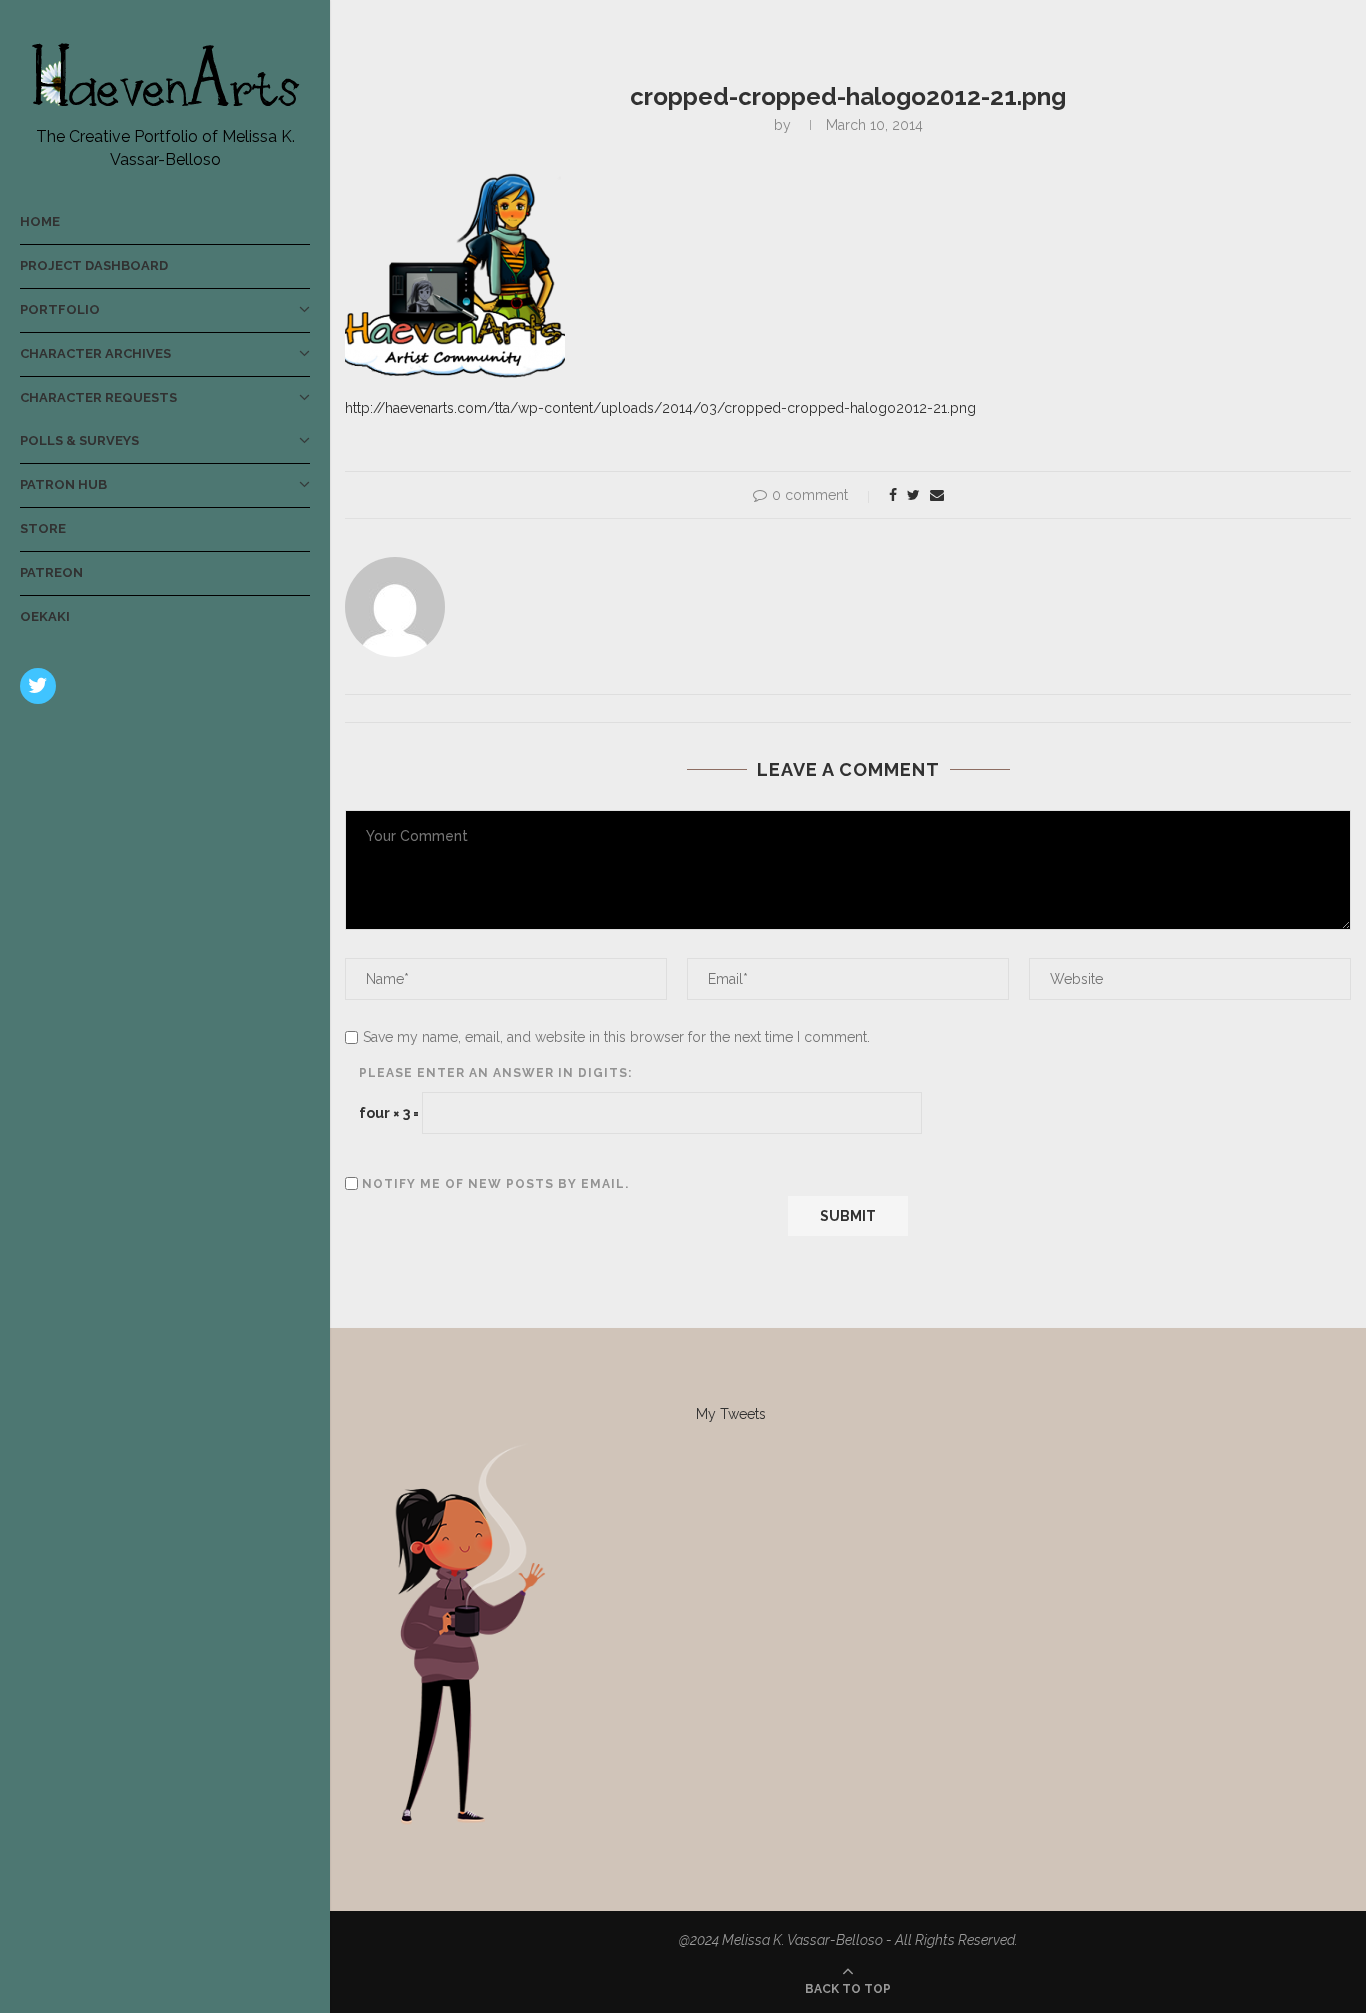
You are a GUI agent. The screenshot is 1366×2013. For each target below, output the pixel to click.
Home (40, 221)
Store (43, 528)
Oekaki (45, 616)
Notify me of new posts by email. (495, 1184)
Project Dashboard (94, 265)
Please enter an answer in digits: (495, 1073)
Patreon (51, 572)
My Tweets (731, 1414)
